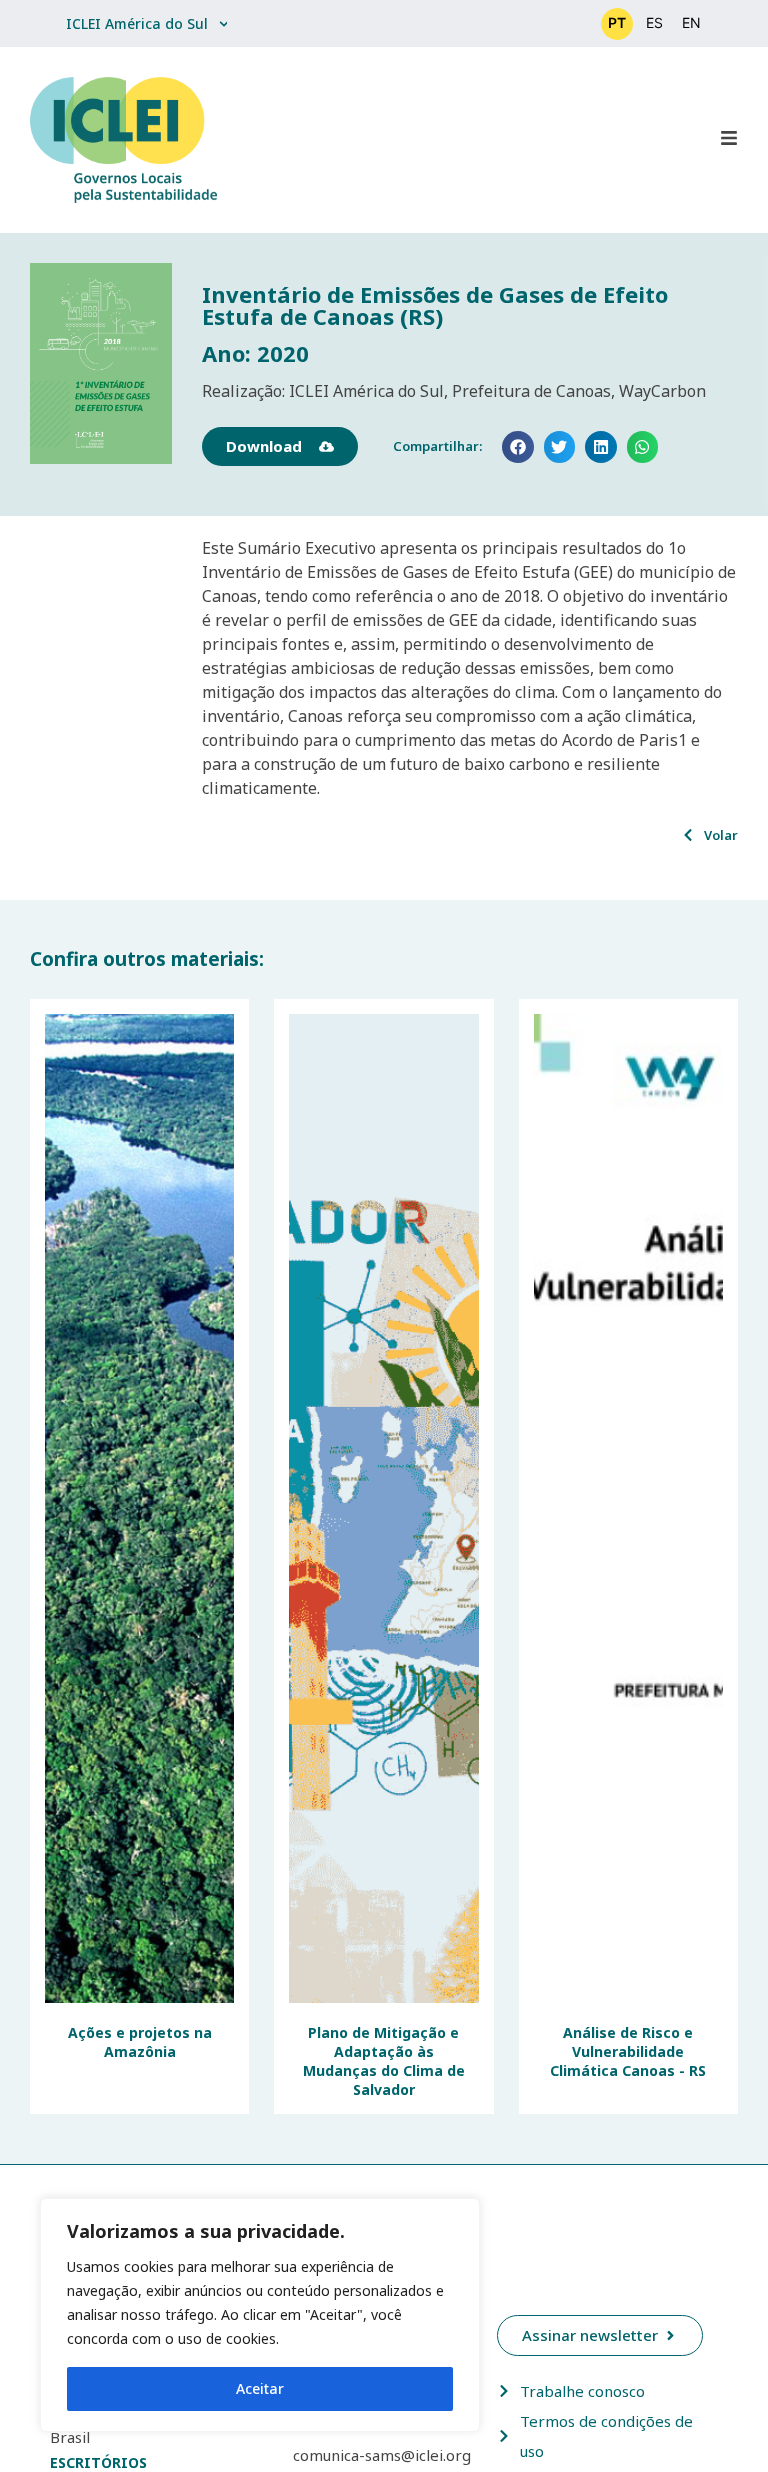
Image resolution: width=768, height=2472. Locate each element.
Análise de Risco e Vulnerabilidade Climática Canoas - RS (628, 2051)
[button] (518, 447)
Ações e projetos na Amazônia (140, 2042)
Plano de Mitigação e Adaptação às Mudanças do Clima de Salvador (384, 2061)
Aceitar (260, 2388)
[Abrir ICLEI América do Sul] (224, 23)
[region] (260, 2315)
